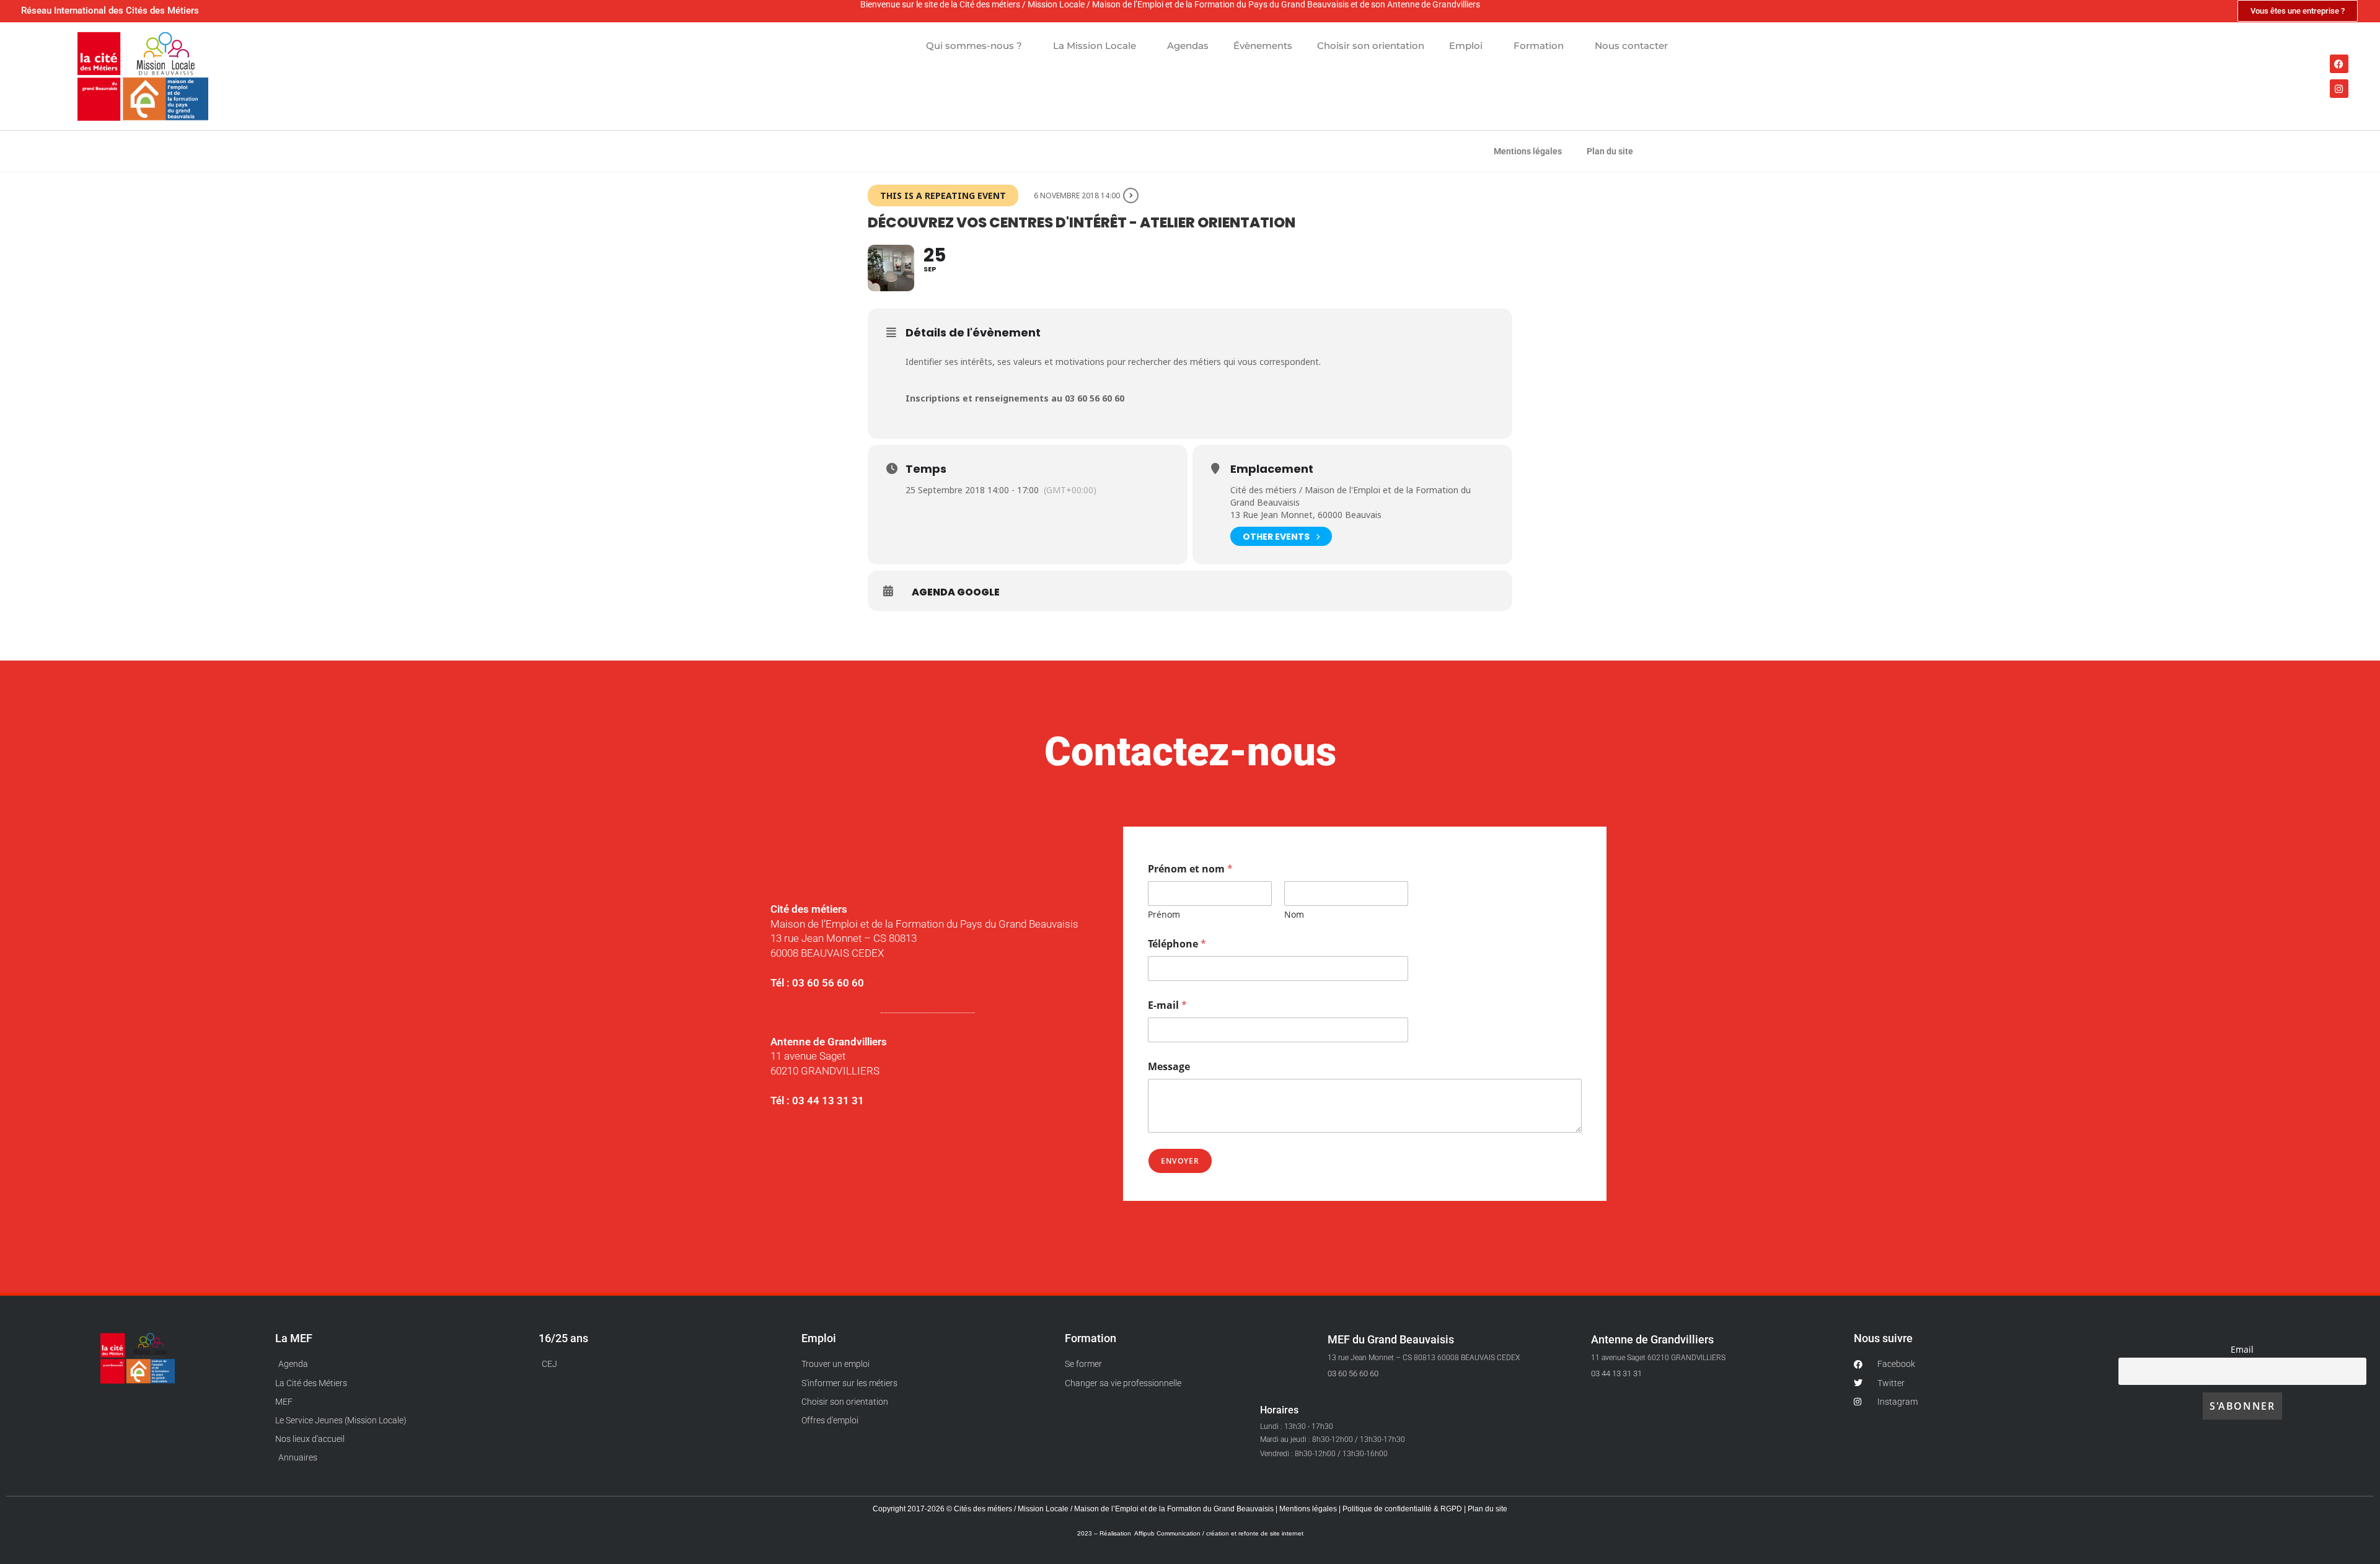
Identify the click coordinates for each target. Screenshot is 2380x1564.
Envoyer (1180, 1161)
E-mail (1167, 1005)
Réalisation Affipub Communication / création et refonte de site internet (1201, 1533)
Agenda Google (956, 592)
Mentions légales (1528, 151)
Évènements (1263, 46)
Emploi (1466, 46)
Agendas (1188, 46)
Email (2242, 1349)
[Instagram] (2339, 89)
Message (1169, 1067)
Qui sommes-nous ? (974, 46)
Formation (1539, 46)
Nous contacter (1631, 46)
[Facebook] (2339, 64)
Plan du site (1610, 151)
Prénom (1164, 914)
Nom (1294, 914)
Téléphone (1177, 944)
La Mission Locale (1095, 46)
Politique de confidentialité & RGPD (1403, 1509)
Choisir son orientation (1371, 46)
